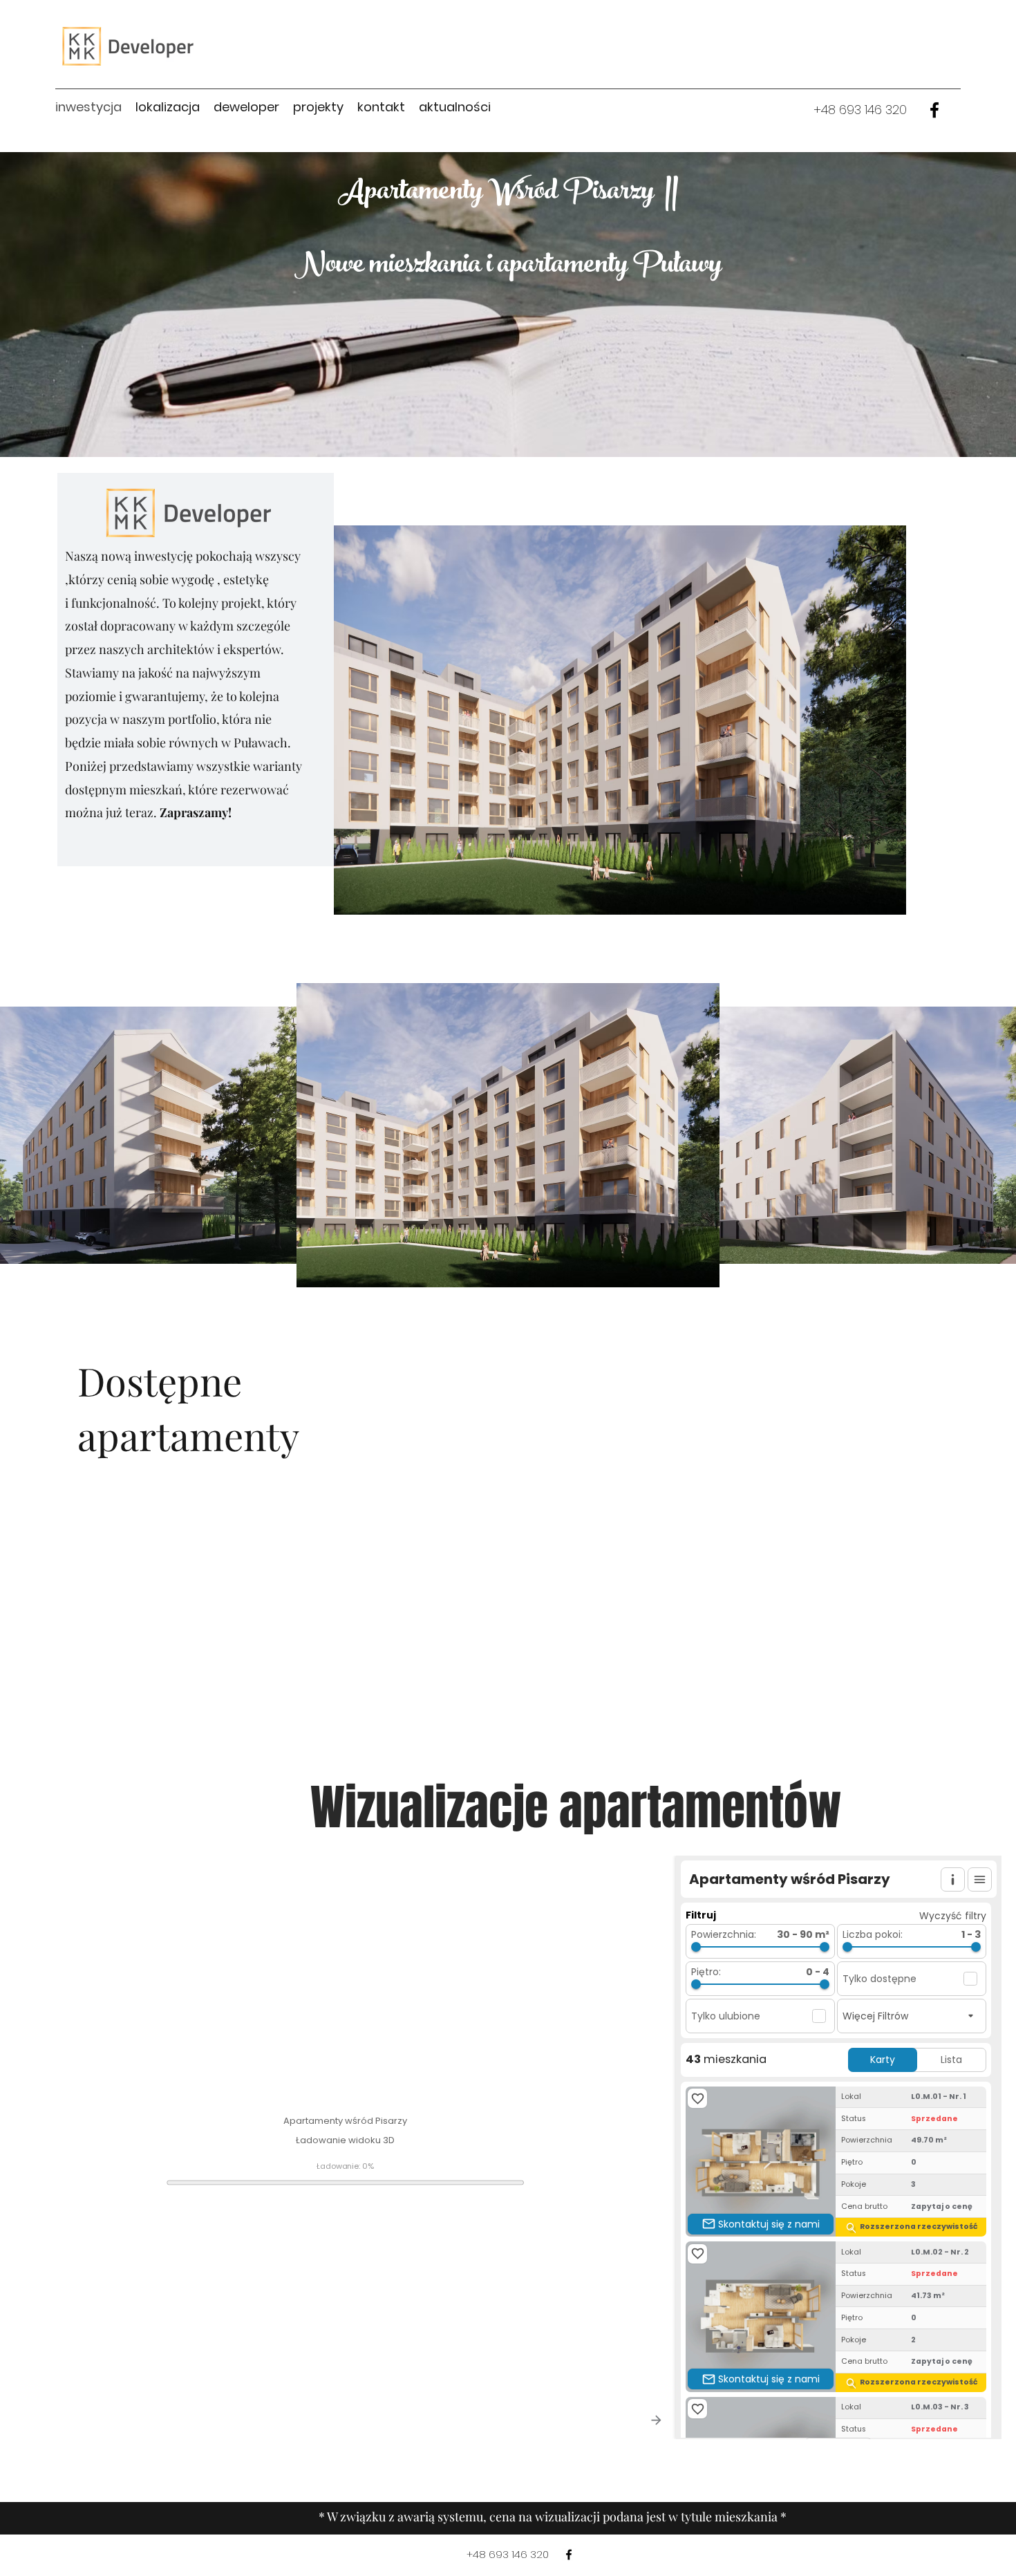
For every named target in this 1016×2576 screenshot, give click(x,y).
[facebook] (934, 110)
